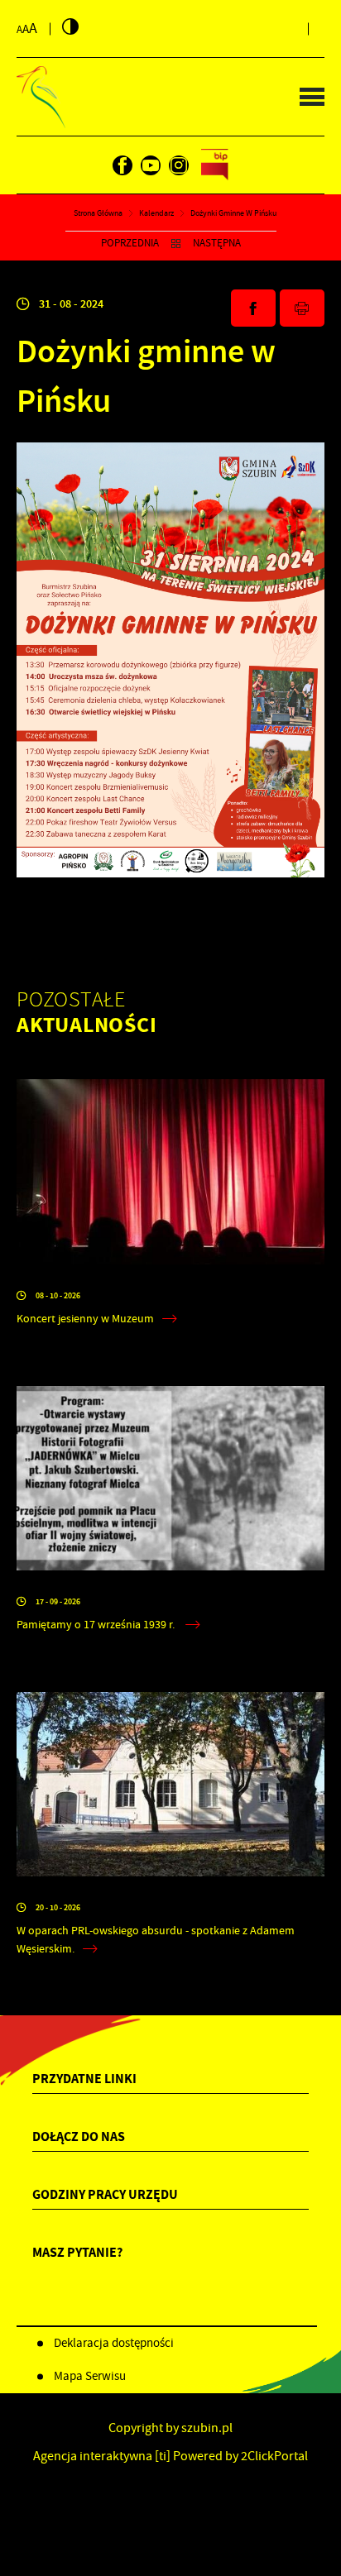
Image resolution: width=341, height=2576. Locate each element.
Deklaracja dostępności (114, 2343)
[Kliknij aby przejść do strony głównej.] (41, 97)
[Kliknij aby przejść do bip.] (215, 165)
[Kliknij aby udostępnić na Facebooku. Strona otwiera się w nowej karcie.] (253, 308)
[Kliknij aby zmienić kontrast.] (70, 26)
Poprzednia (130, 243)
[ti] (163, 2456)
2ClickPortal (274, 2456)
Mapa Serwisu (90, 2376)
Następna (217, 243)
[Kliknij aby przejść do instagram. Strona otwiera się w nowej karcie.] (179, 165)
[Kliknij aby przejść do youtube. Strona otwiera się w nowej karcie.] (151, 165)
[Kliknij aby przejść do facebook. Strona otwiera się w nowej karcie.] (122, 165)
